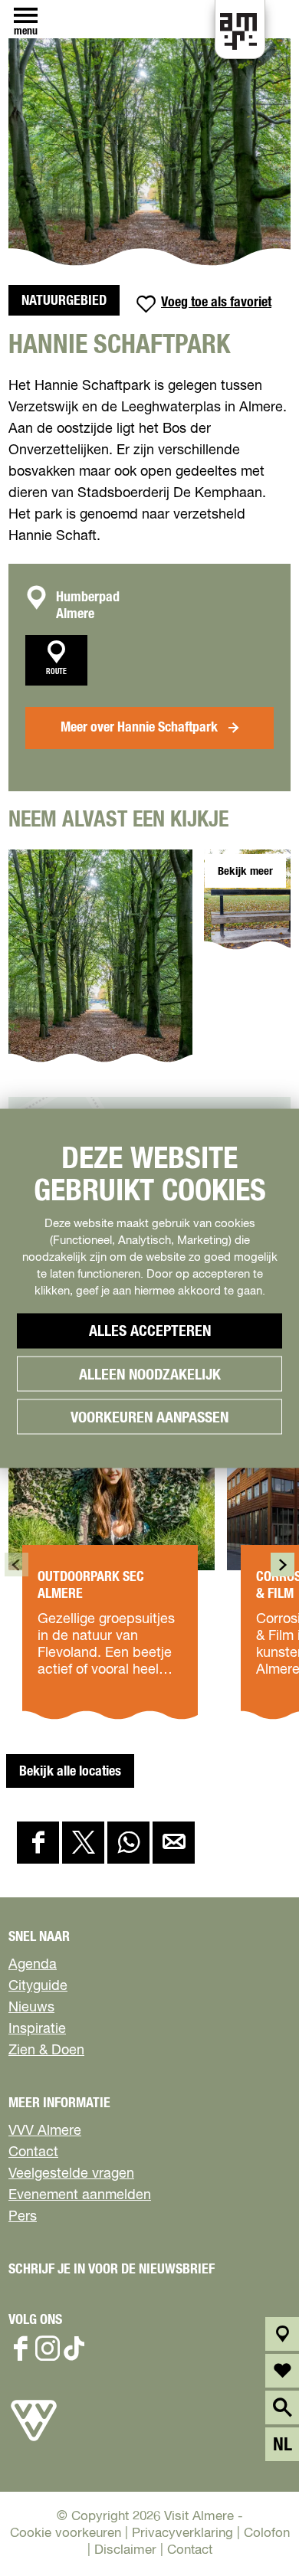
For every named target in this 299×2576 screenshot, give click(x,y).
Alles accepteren (150, 1331)
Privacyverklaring (182, 2533)
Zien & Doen (46, 2051)
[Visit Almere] (34, 2441)
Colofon (267, 2533)
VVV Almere (45, 2131)
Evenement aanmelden (80, 2195)
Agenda (33, 1965)
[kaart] (283, 2334)
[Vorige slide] (16, 1565)
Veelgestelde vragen (71, 2174)
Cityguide (38, 1986)
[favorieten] (283, 2371)
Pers (23, 2217)
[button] (244, 2484)
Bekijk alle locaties (70, 1772)
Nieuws (31, 2008)
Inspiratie (37, 2029)
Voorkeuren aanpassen (149, 1417)
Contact (33, 2152)
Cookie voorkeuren (66, 2533)
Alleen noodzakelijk (150, 1374)
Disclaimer (125, 2550)
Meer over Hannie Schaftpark (139, 728)
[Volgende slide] (283, 1565)
